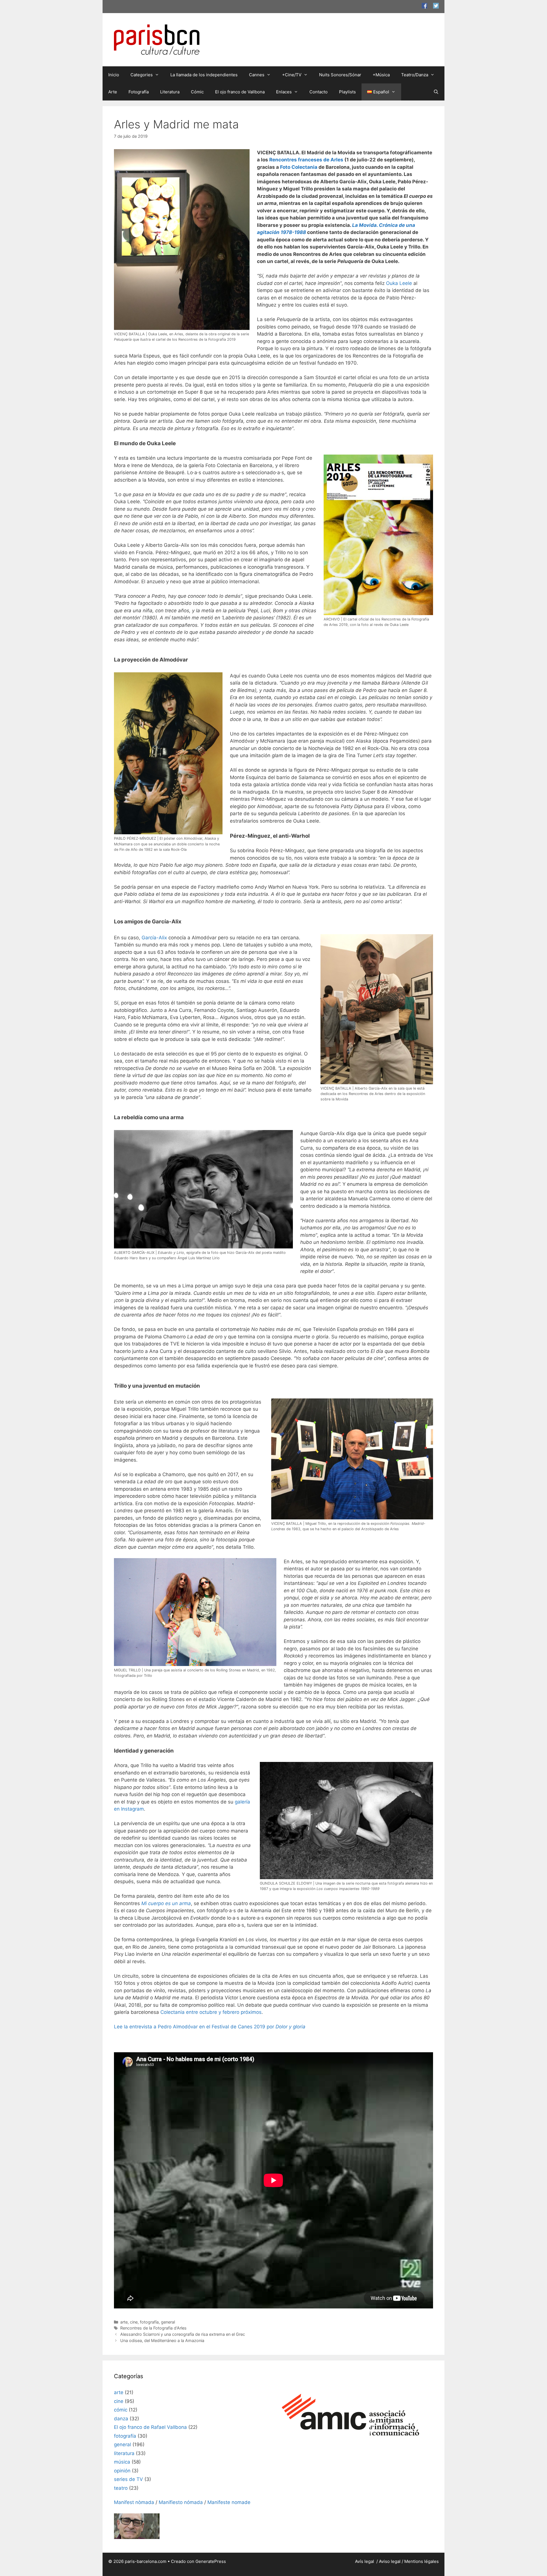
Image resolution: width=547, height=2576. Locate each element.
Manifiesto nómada (181, 2502)
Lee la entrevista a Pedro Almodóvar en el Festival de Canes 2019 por (210, 2027)
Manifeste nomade (229, 2502)
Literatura (170, 92)
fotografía (149, 2322)
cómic (121, 2410)
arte (124, 2322)
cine (134, 2322)
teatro (121, 2488)
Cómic (197, 92)
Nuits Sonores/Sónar (340, 75)
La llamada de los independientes (204, 75)
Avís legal (365, 2561)
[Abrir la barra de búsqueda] (436, 92)
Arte (113, 92)
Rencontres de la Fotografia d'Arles (153, 2328)
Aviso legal (390, 2561)
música (122, 2462)
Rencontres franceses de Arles (306, 160)
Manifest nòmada (134, 2502)
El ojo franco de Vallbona (240, 92)
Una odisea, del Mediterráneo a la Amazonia (162, 2340)
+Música (381, 75)
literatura (124, 2453)
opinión (122, 2471)
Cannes (257, 75)
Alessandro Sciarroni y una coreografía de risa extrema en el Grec (183, 2334)
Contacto (319, 92)
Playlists (347, 92)
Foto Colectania (299, 167)
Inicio (114, 75)
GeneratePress (211, 2561)
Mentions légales (422, 2561)
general (168, 2322)
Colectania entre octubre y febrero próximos (211, 2012)
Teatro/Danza (415, 75)
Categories (142, 75)
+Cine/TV (292, 75)
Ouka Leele (399, 283)
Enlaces (284, 92)
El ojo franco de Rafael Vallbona (150, 2427)
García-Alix (154, 938)
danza (121, 2419)
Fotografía (139, 92)
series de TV (128, 2479)
